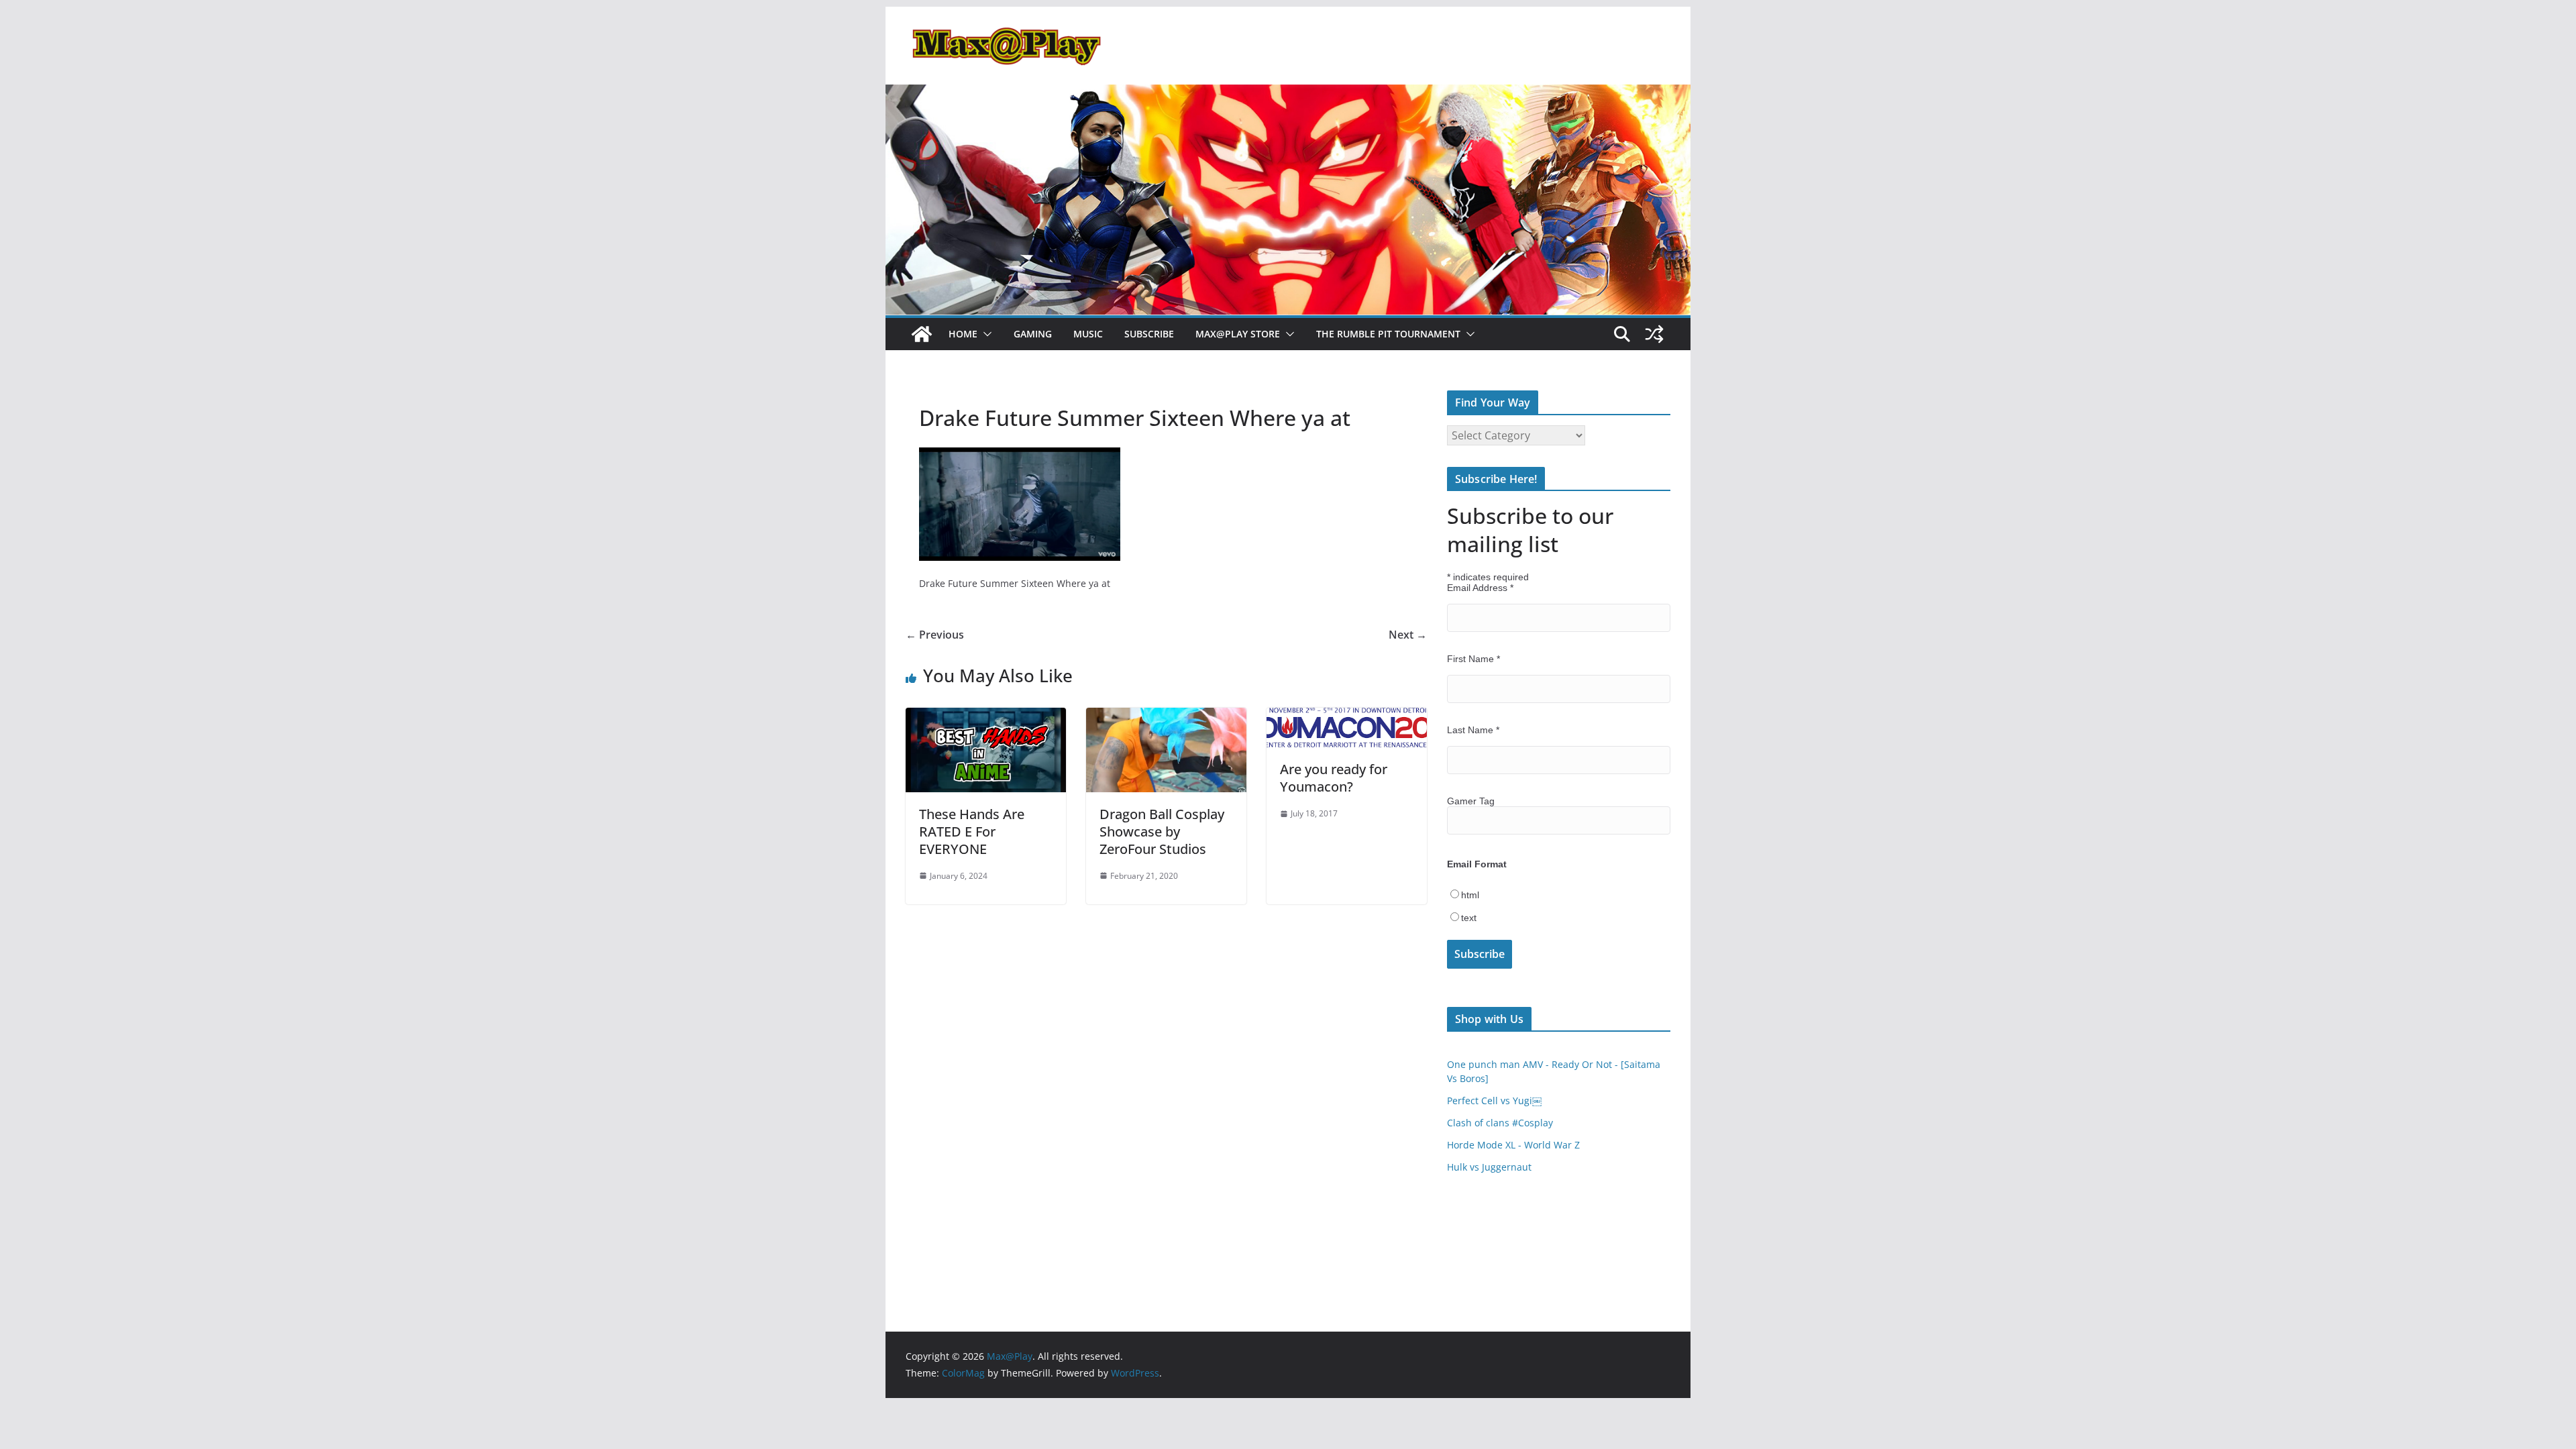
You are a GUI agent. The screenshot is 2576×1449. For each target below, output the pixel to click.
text (1469, 918)
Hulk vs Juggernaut (1489, 1167)
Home (963, 334)
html (1470, 895)
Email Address (1480, 588)
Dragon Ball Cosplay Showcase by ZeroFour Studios (1162, 831)
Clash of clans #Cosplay (1500, 1123)
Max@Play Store (1238, 334)
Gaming (1033, 334)
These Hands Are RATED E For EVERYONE (972, 831)
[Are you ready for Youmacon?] (1347, 717)
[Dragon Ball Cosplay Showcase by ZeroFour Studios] (1166, 717)
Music (1088, 334)
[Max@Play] (922, 334)
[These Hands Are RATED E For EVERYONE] (986, 717)
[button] (985, 334)
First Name (1473, 659)
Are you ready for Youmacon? (1334, 778)
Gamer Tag (1471, 801)
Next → (1408, 635)
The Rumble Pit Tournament (1388, 334)
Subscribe (1149, 334)
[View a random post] (1654, 334)
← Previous (935, 635)
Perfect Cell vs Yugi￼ (1494, 1101)
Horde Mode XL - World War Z (1513, 1145)
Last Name (1473, 730)
